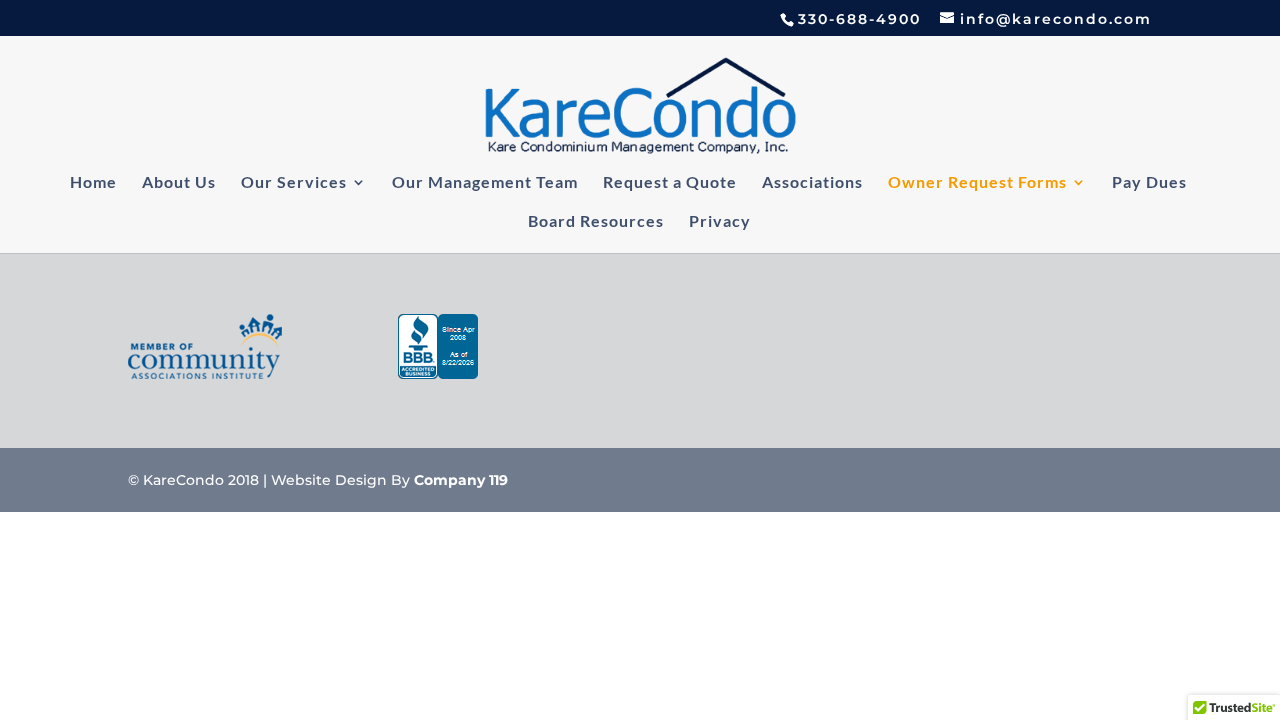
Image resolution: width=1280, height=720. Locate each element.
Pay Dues (1149, 183)
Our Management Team (485, 183)
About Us (179, 183)
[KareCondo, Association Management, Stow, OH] (438, 350)
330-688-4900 (859, 19)
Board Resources (596, 222)
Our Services (294, 183)
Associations (812, 183)
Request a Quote (670, 183)
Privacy (720, 222)
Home (93, 183)
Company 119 (461, 480)
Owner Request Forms (977, 183)
